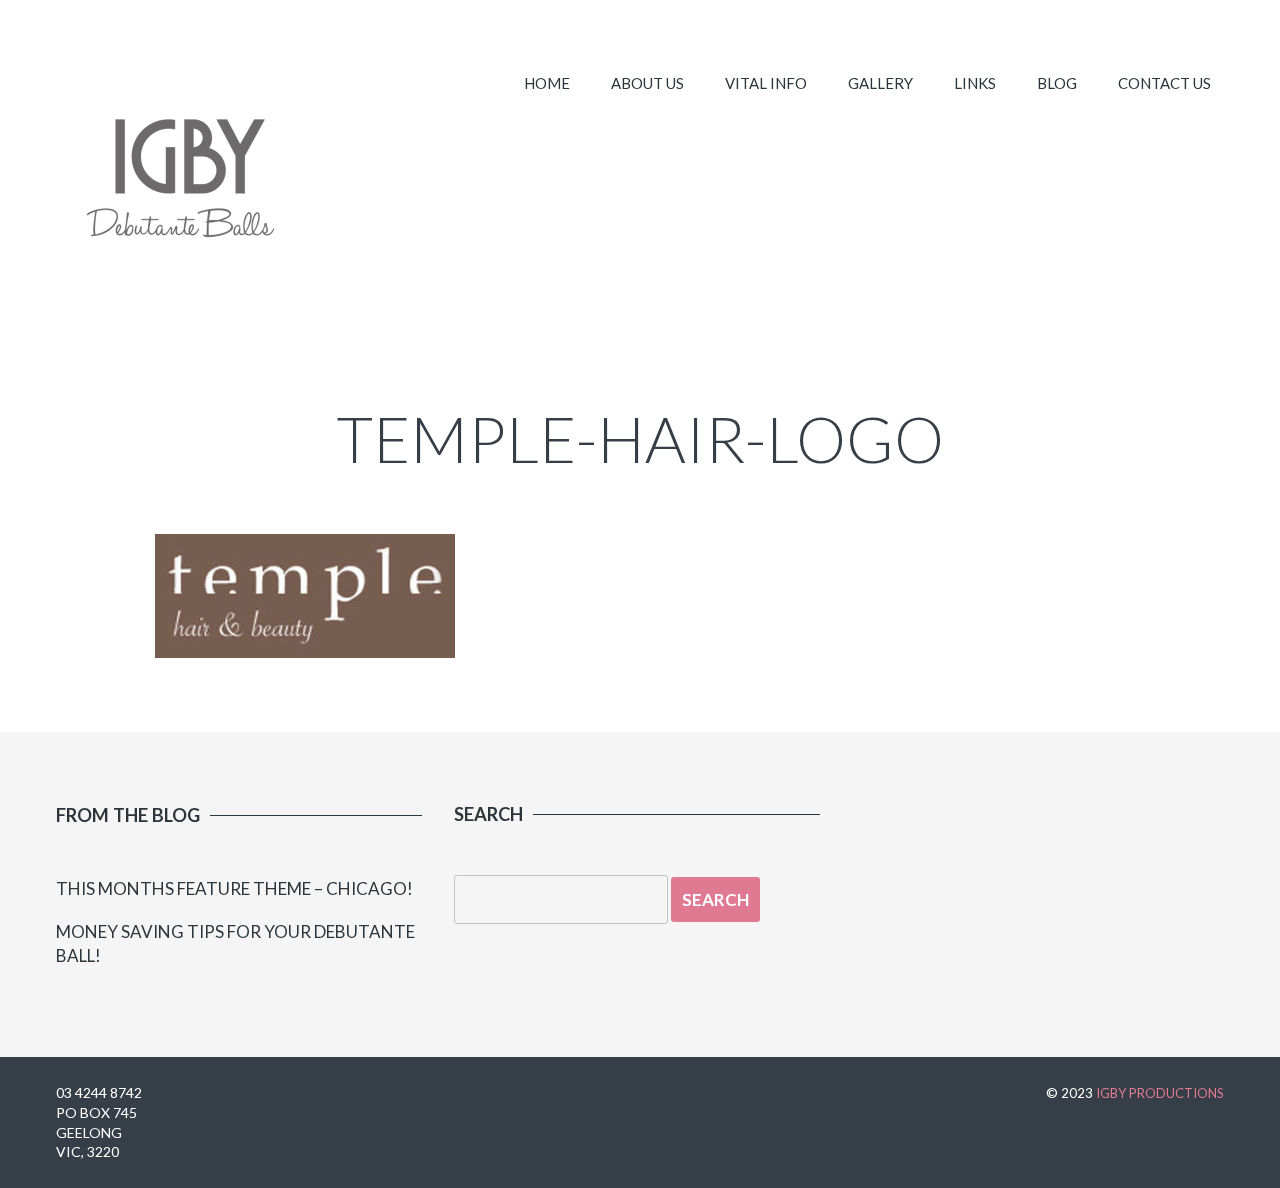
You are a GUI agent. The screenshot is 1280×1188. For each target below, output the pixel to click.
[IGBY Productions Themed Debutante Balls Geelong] (179, 185)
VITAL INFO (766, 83)
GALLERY (880, 83)
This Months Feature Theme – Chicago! (234, 888)
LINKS (975, 83)
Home (547, 83)
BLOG (1057, 83)
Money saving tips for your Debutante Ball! (235, 943)
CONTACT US (1164, 83)
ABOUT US (647, 83)
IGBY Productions (1160, 1093)
